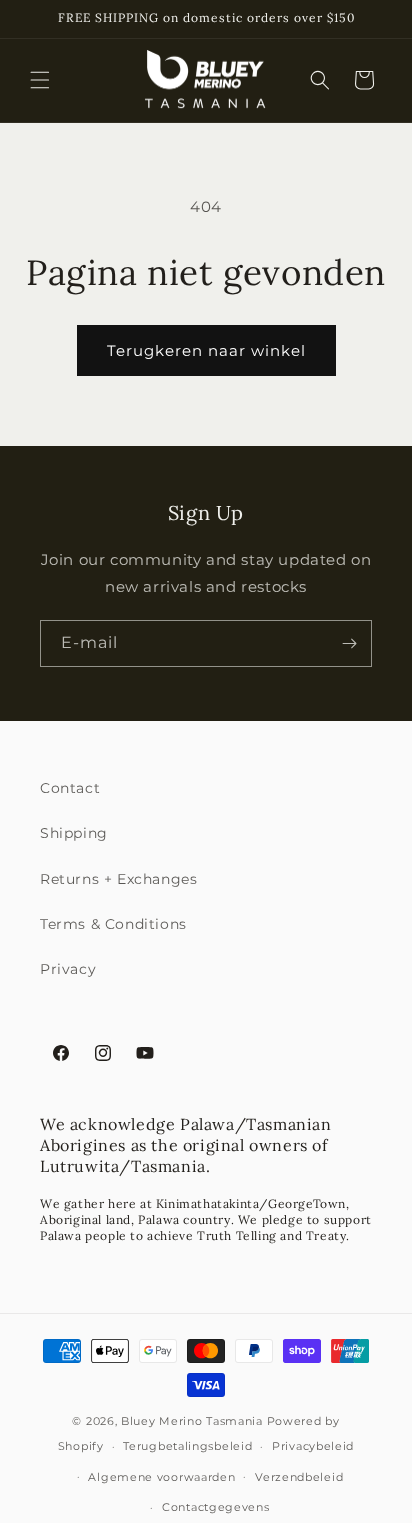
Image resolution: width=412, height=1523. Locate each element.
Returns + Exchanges (118, 879)
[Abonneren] (349, 643)
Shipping (74, 833)
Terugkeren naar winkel (206, 350)
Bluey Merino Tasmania (192, 1421)
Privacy (68, 969)
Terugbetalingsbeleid (187, 1446)
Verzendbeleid (299, 1477)
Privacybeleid (313, 1446)
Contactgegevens (216, 1507)
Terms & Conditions (113, 924)
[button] (40, 80)
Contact (70, 788)
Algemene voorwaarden (161, 1477)
